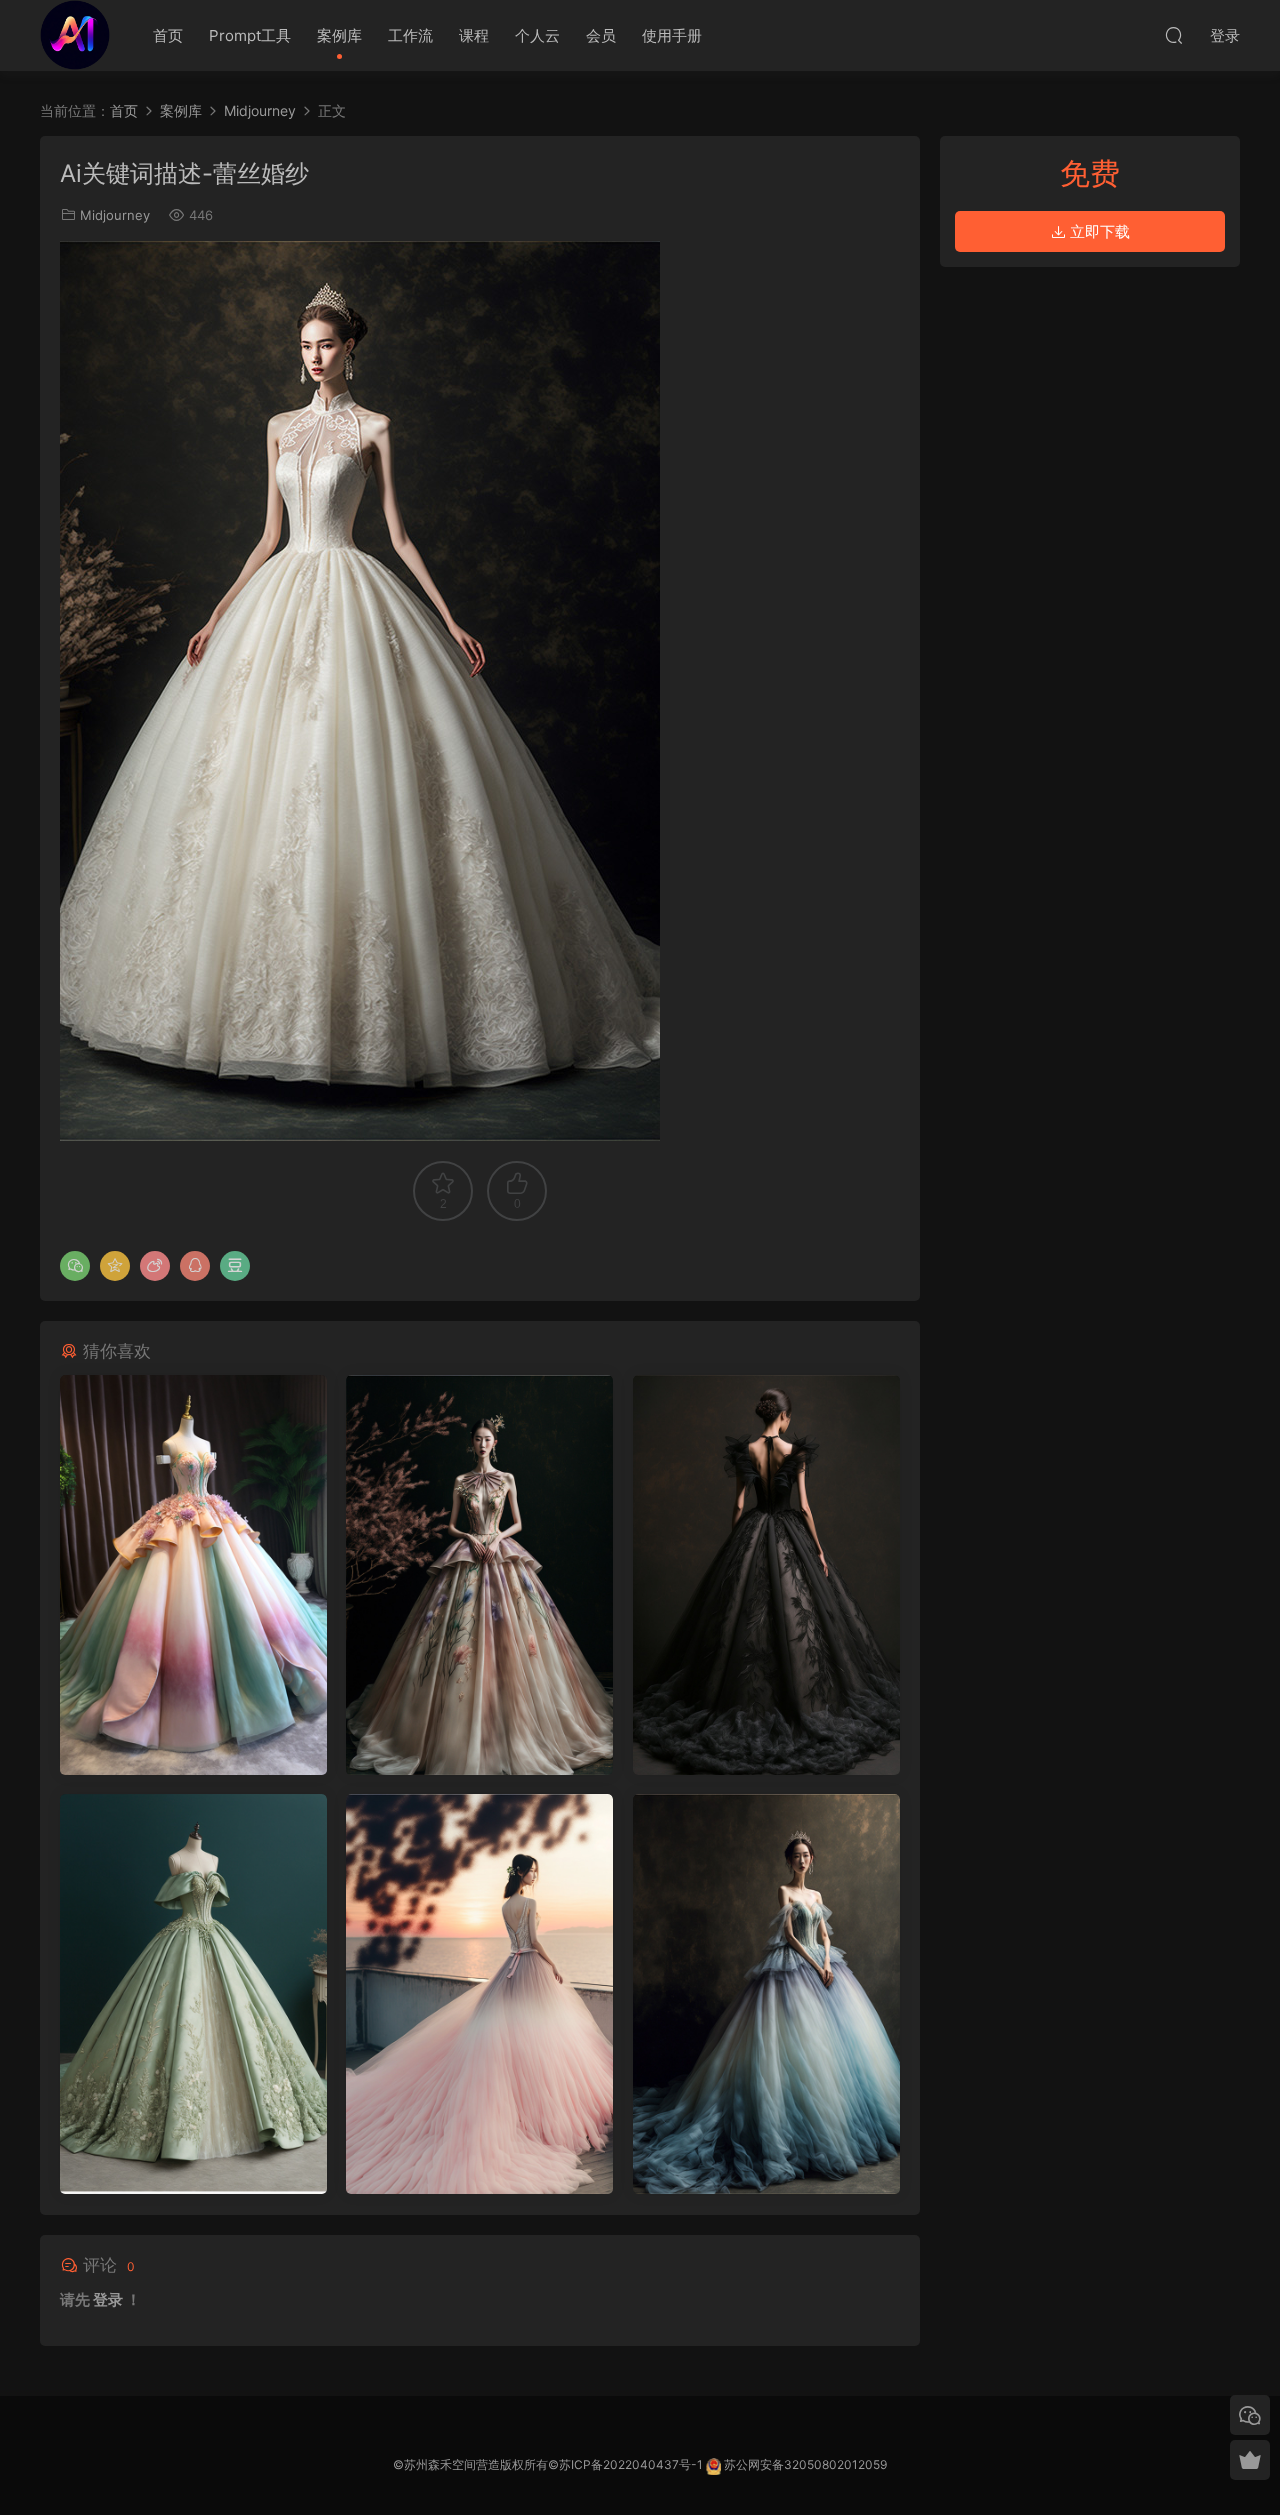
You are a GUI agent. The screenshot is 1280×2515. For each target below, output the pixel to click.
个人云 (537, 35)
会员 (601, 35)
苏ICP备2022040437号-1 (631, 2464)
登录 (108, 2299)
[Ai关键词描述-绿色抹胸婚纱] (193, 1994)
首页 (168, 35)
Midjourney (115, 215)
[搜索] (1174, 35)
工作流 (410, 35)
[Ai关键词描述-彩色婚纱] (193, 1575)
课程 (474, 35)
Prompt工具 (250, 35)
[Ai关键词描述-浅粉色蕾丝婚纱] (479, 1994)
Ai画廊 (75, 35)
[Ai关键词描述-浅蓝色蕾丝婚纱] (766, 1994)
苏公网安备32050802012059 (805, 2464)
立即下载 (1098, 231)
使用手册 (672, 35)
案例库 (339, 35)
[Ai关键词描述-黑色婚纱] (766, 1575)
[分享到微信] (75, 1266)
